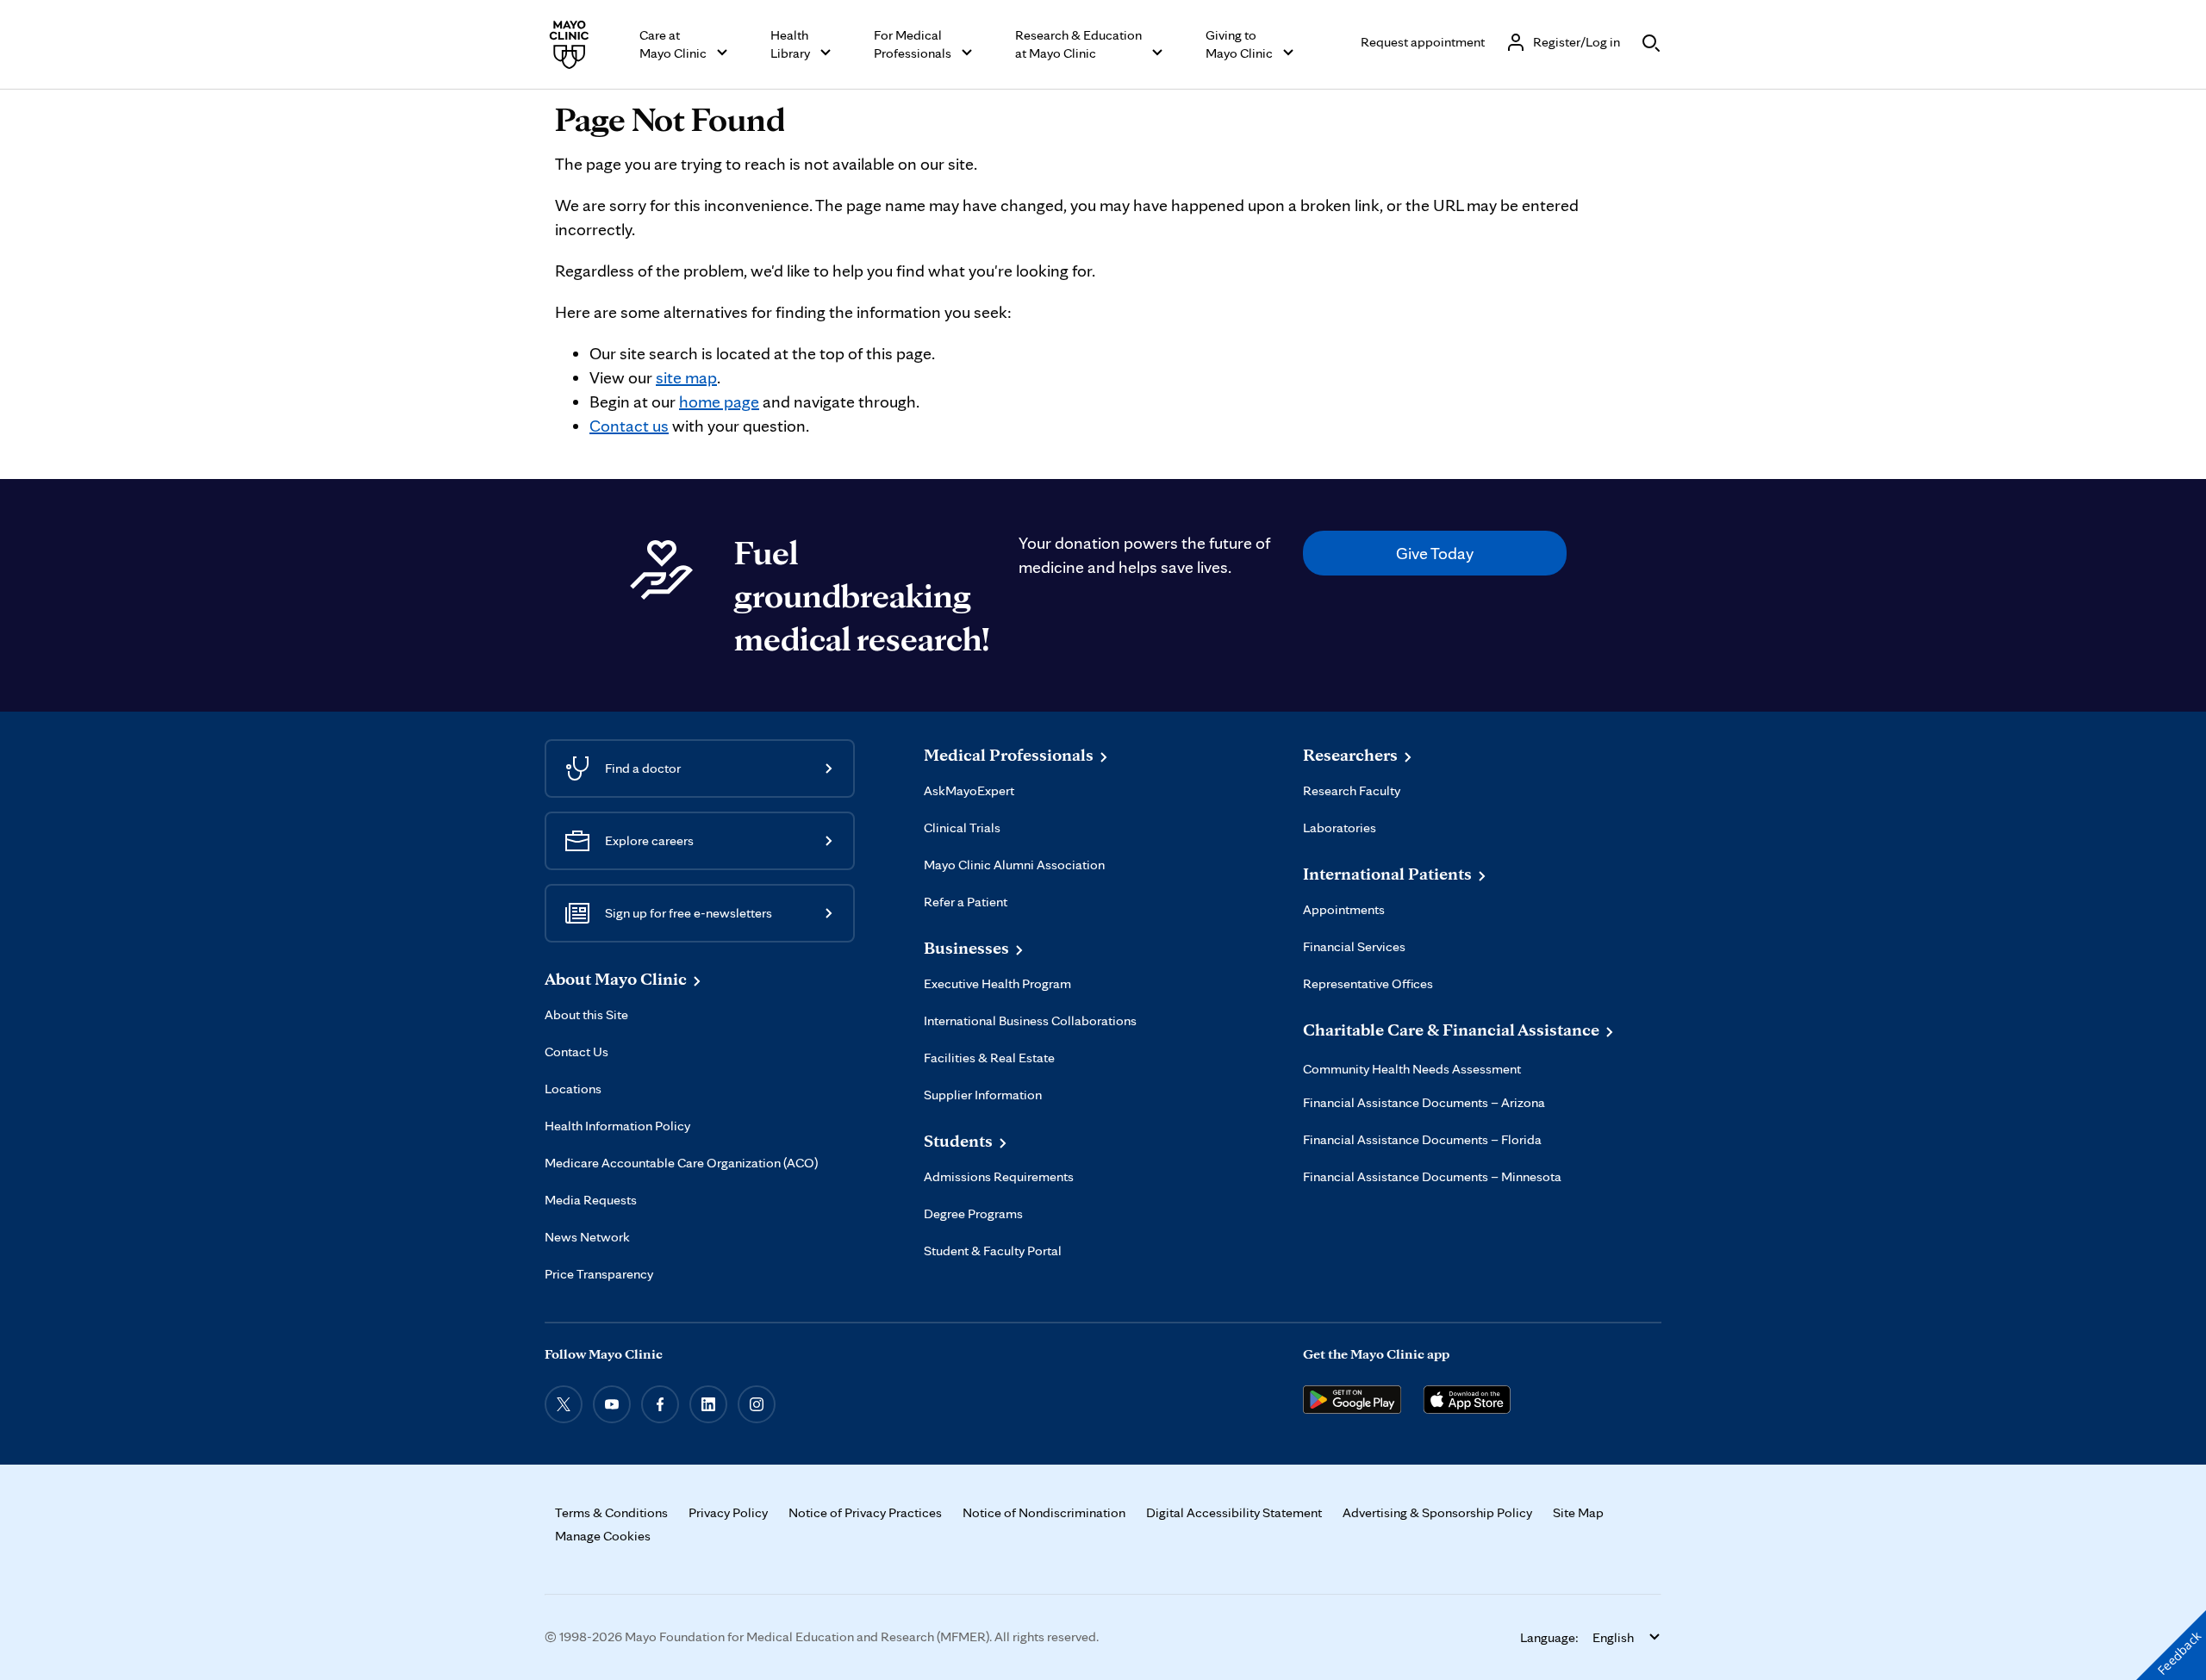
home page (719, 401)
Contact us (629, 426)
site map (686, 377)
